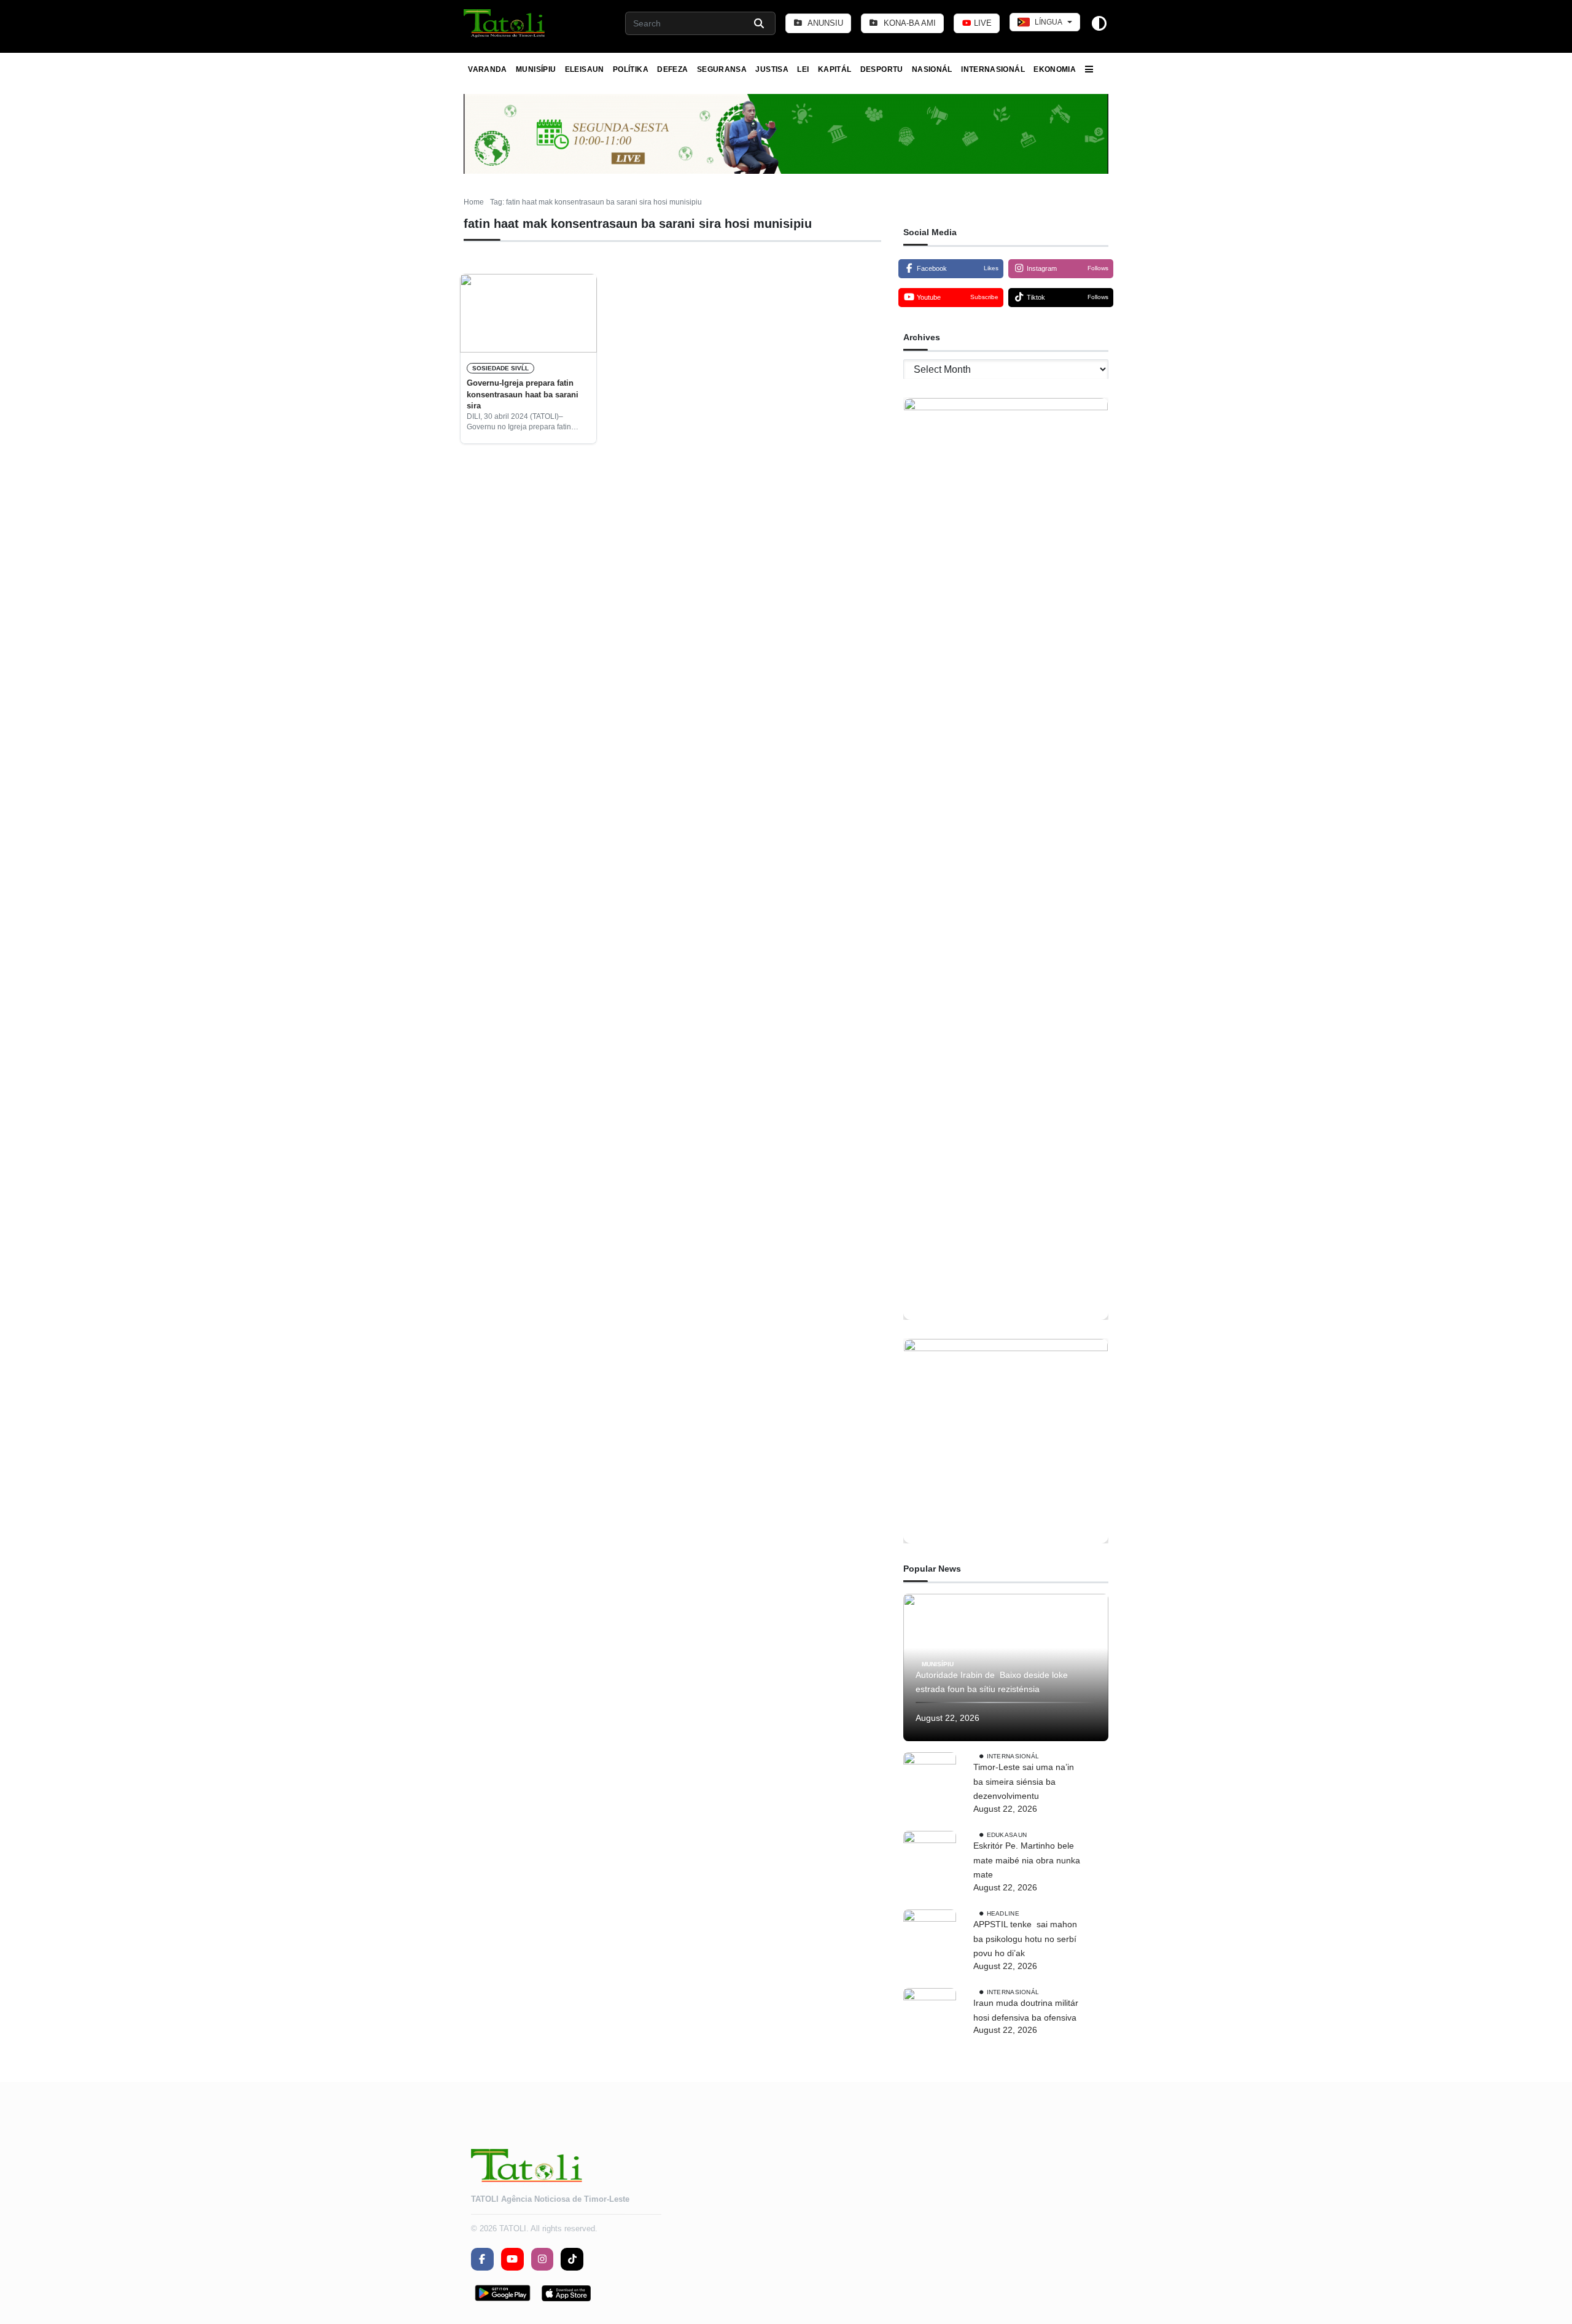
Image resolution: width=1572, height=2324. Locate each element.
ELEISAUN (585, 69)
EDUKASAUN (1007, 1835)
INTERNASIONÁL (993, 69)
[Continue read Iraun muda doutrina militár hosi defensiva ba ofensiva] (930, 2014)
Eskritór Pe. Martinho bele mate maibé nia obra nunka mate (1027, 1860)
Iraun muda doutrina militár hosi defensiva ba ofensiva (1026, 2010)
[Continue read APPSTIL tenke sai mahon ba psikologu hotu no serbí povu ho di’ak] (930, 1936)
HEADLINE (1003, 1913)
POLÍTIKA (631, 69)
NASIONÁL (932, 69)
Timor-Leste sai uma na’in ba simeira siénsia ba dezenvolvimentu (1024, 1782)
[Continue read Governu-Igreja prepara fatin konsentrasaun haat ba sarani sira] (528, 313)
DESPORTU (882, 69)
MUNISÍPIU (536, 69)
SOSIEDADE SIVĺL (500, 368)
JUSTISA (772, 69)
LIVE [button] (982, 23)
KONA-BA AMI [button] (909, 23)
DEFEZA (672, 69)
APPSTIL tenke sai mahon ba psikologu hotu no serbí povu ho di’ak (1025, 1939)
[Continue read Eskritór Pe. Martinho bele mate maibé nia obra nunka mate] (930, 1857)
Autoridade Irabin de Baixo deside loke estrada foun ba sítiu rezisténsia (992, 1682)
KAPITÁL (835, 69)
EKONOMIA (1055, 69)
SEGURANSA (722, 69)
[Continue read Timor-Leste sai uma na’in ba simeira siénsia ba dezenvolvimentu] (930, 1779)
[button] (505, 23)
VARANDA (488, 69)
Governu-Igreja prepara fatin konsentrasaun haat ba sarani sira (523, 394)
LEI (803, 69)
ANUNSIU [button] (824, 23)
